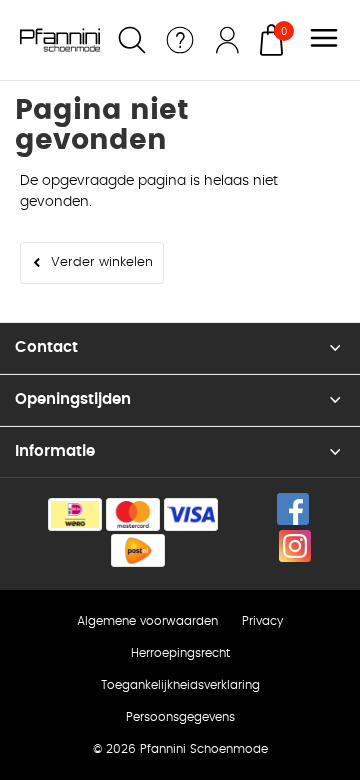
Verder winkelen (102, 262)
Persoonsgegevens (180, 717)
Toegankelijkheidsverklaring (180, 685)
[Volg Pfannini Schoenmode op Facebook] (293, 509)
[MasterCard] (133, 514)
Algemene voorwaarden (147, 621)
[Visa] (191, 514)
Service (180, 40)
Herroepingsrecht (180, 653)
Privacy (262, 621)
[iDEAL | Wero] (75, 514)
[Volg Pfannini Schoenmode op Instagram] (295, 546)
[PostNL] (138, 550)
